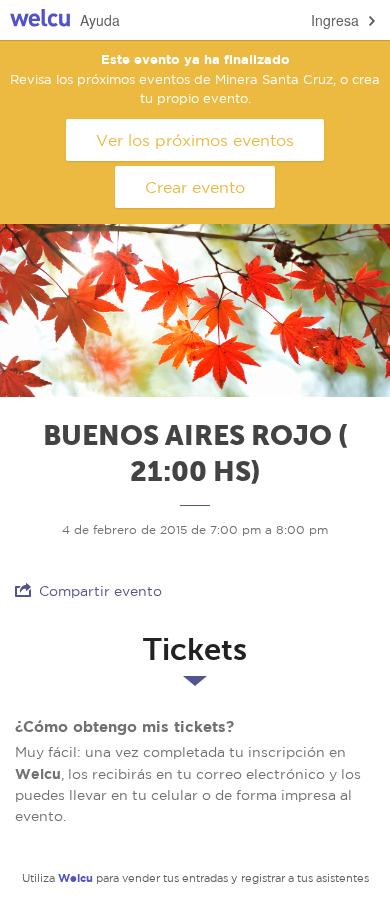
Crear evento (195, 187)
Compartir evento (100, 591)
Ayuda (100, 20)
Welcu (40, 20)
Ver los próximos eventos (195, 140)
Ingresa (335, 20)
